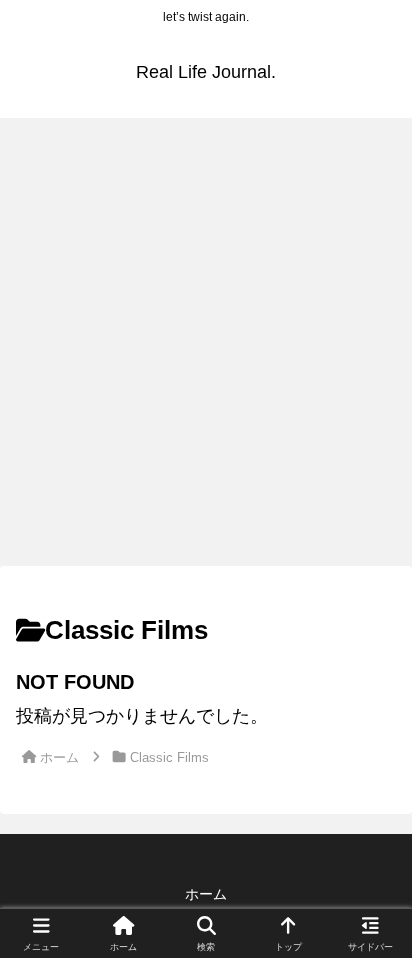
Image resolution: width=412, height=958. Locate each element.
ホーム (206, 894)
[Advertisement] (206, 348)
